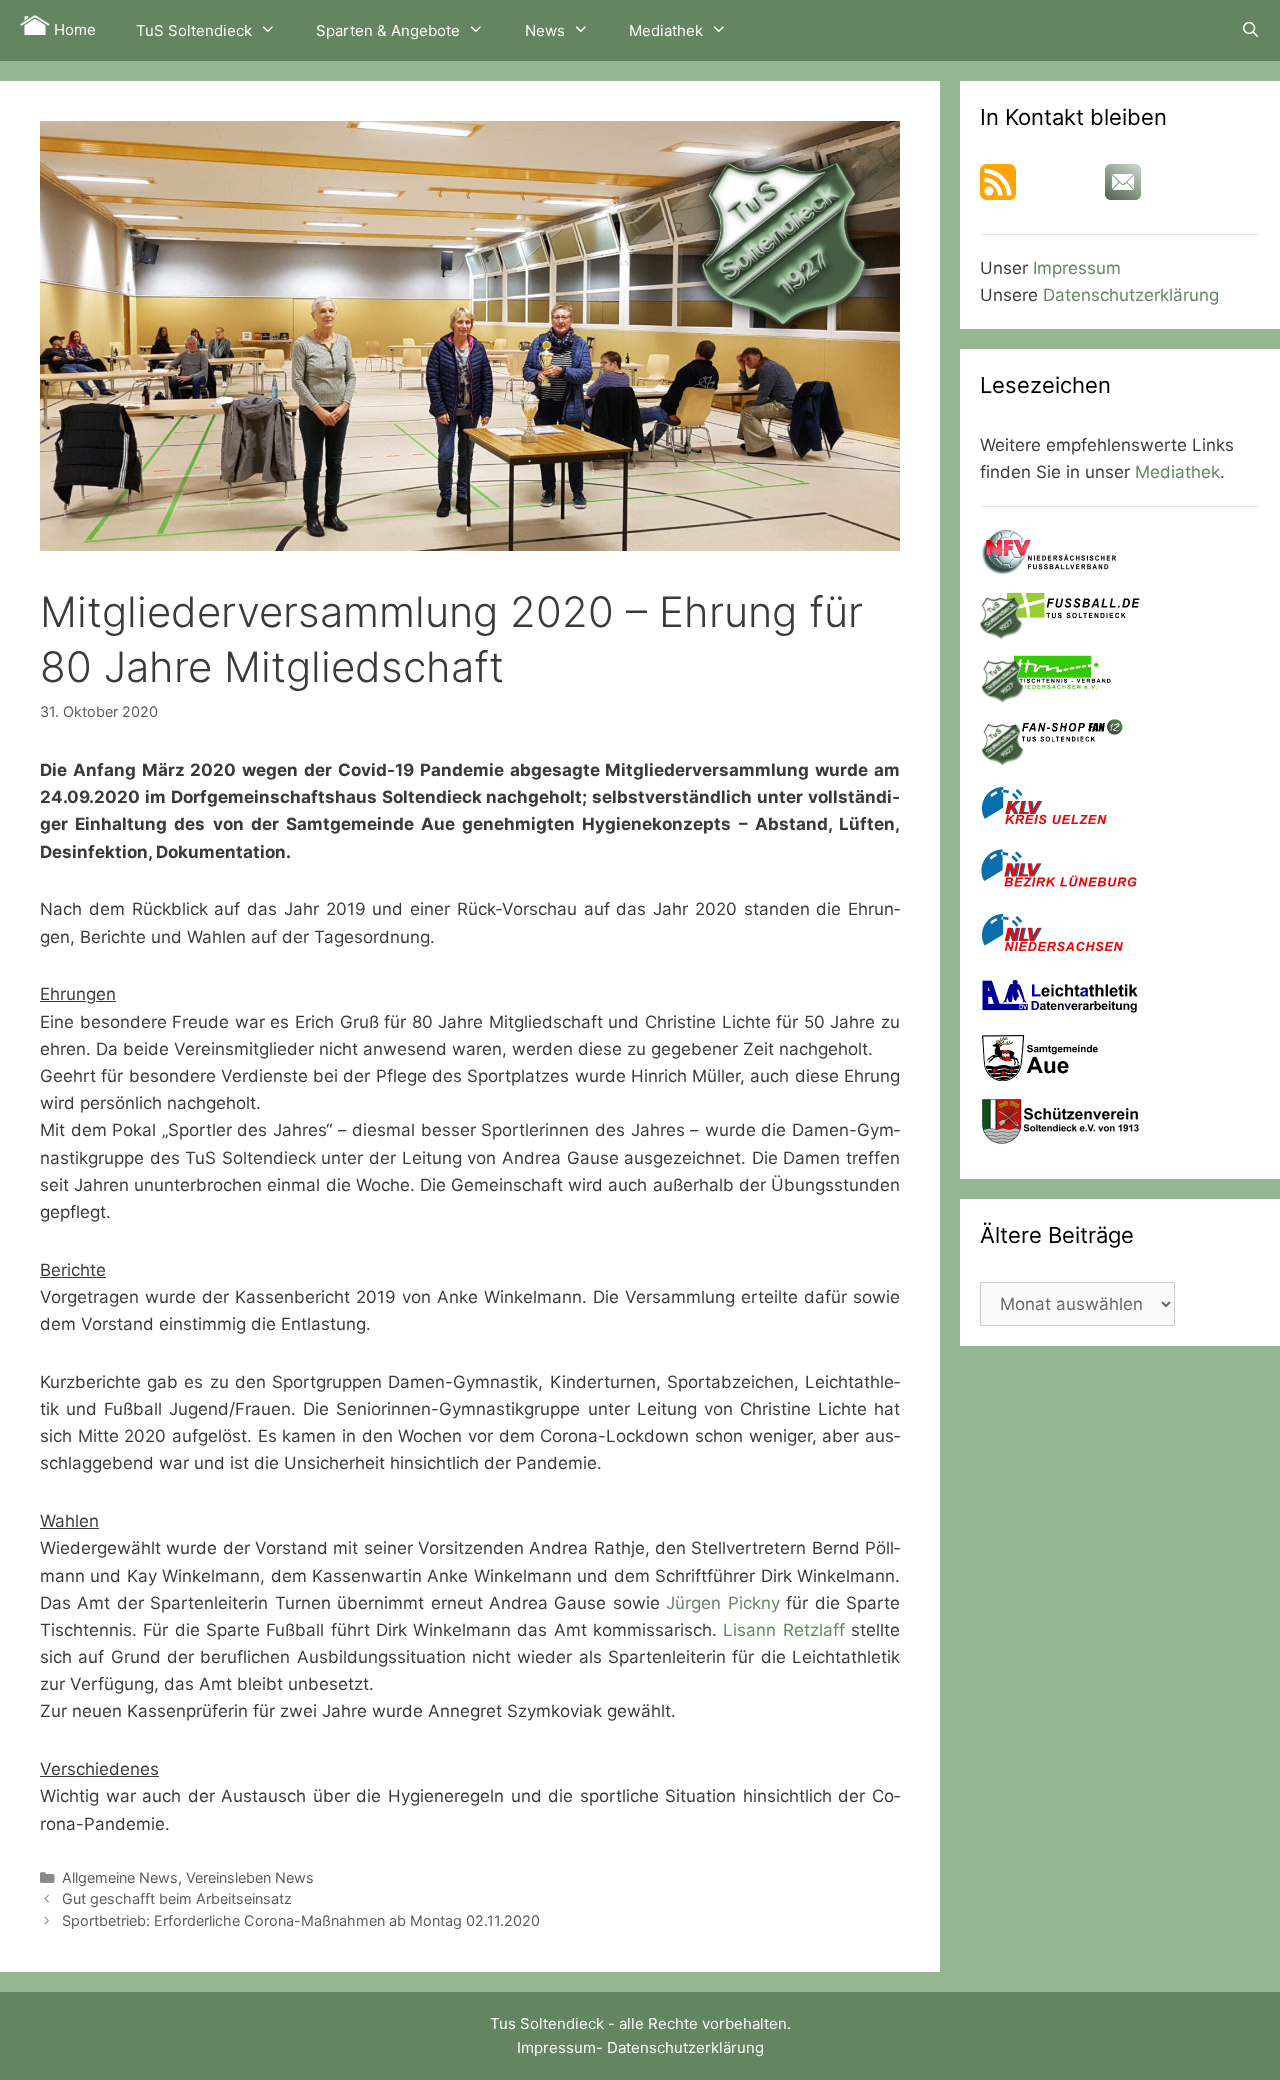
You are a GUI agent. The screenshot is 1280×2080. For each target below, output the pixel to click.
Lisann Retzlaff (783, 1630)
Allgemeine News (120, 1877)
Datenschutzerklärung (1131, 295)
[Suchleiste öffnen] (1250, 30)
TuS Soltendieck (194, 30)
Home (73, 29)
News (545, 30)
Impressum (1077, 268)
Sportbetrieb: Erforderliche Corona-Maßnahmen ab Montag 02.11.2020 (301, 1920)
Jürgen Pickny (722, 1603)
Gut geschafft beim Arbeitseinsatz (177, 1898)
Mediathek (666, 30)
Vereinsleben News (250, 1877)
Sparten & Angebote (388, 30)
